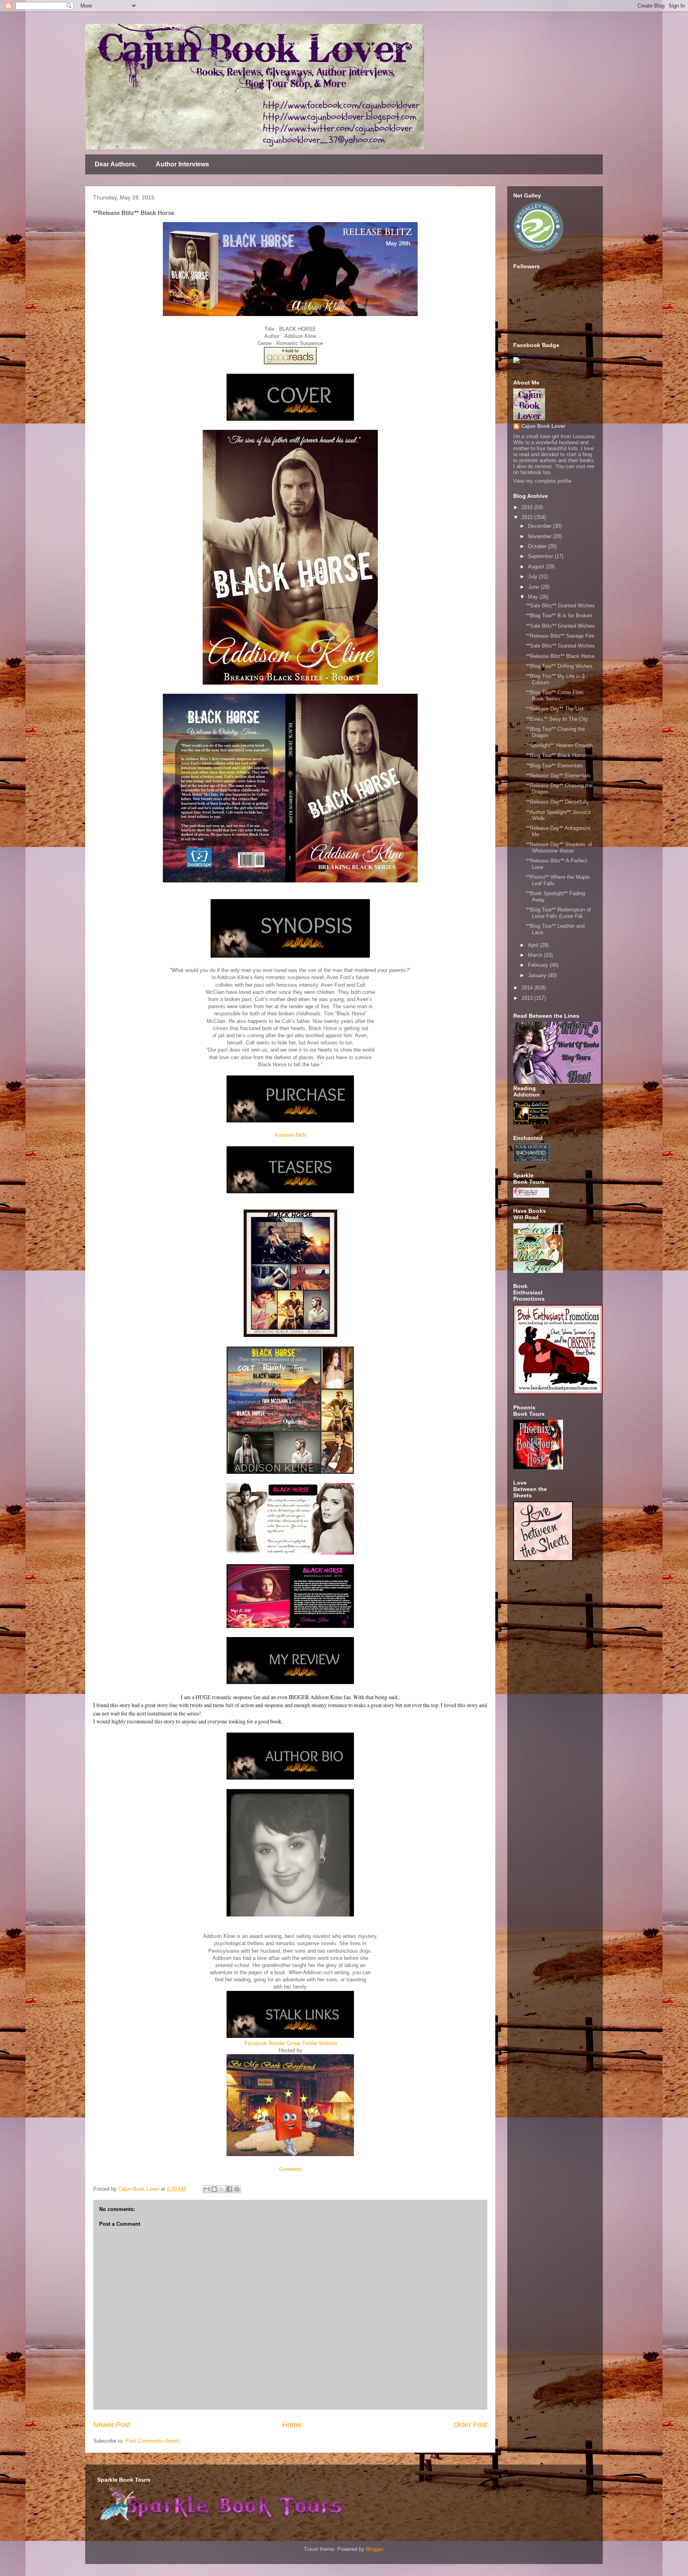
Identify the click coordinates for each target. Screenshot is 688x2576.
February (539, 965)
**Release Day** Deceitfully (558, 802)
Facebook (256, 2043)
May (534, 597)
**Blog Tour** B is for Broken (559, 616)
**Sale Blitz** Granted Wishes (560, 606)
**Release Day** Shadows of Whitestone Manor (559, 848)
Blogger (374, 2549)
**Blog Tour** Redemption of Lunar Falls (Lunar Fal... (558, 913)
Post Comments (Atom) (153, 2441)
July (534, 577)
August (537, 567)
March (536, 955)
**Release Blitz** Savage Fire (560, 636)
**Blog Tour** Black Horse (556, 755)
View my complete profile (542, 481)
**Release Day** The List (555, 709)
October (538, 546)
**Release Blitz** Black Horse (560, 656)
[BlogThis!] (214, 2189)
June (534, 587)
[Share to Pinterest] (237, 2189)
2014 (528, 988)
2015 (528, 517)
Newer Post (112, 2425)
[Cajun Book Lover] (516, 362)
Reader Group (285, 2043)
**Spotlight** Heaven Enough (559, 745)
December (540, 526)
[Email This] (207, 2189)
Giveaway (290, 2169)
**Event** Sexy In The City (557, 719)
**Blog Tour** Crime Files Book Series (555, 696)
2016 (528, 507)
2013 (528, 998)
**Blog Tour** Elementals (555, 766)
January (538, 975)
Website (328, 2043)
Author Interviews (182, 164)
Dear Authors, (116, 164)
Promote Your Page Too (536, 368)
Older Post (470, 2425)
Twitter (310, 2043)
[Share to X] (222, 2189)
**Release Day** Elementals (558, 776)
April (534, 945)
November (540, 536)
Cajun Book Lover (531, 354)
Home (292, 2425)
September (541, 556)
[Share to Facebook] (229, 2189)
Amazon (284, 1135)
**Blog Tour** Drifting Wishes (559, 666)
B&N (301, 1135)
